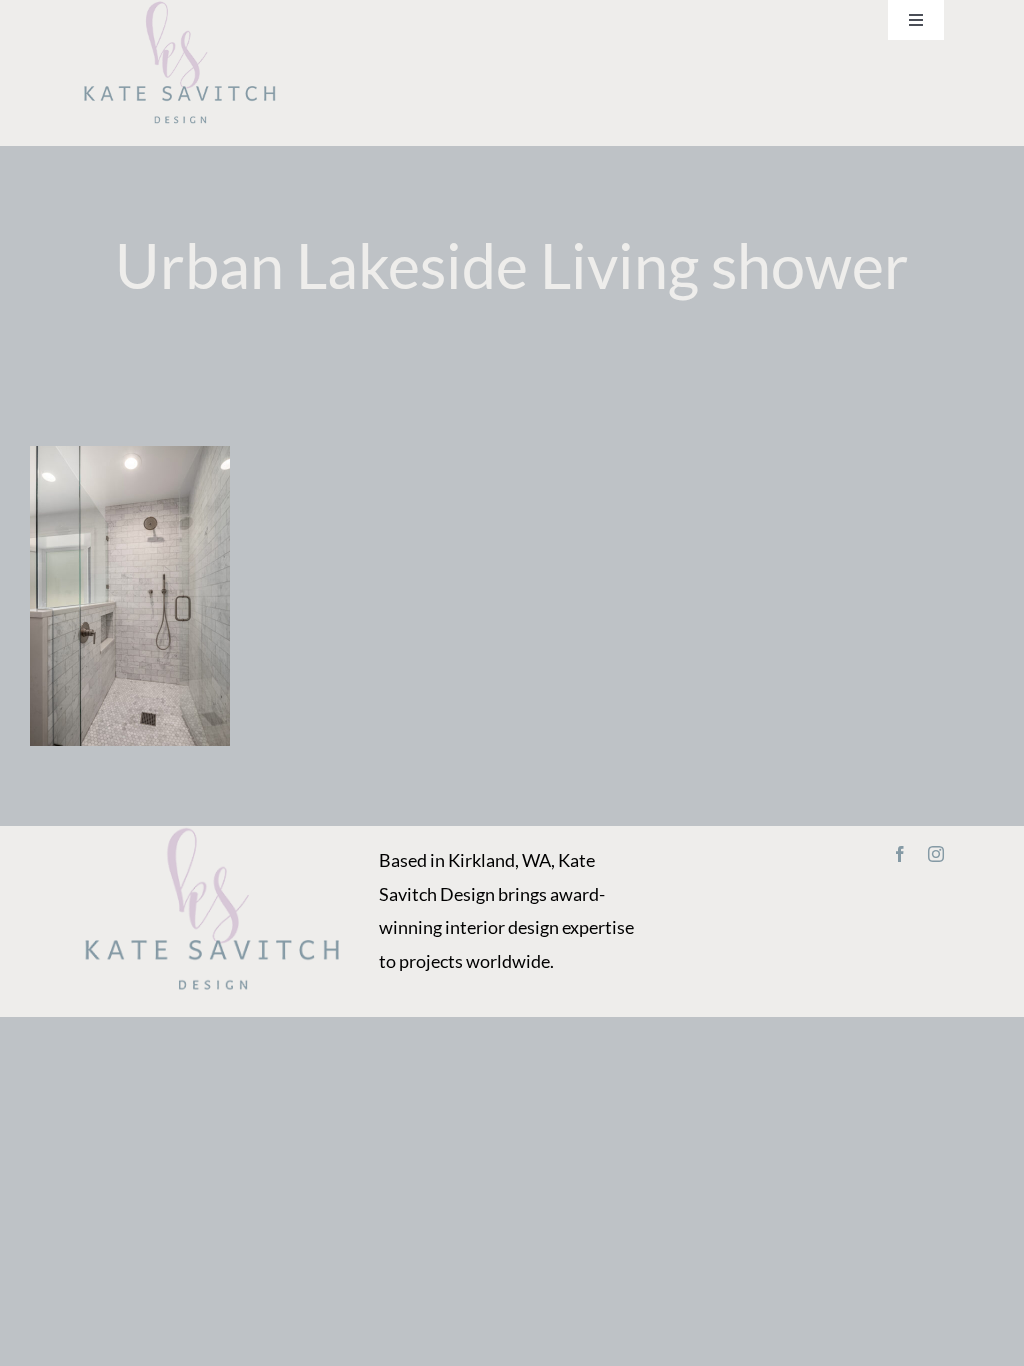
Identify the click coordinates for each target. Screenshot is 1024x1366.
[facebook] (900, 854)
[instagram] (936, 854)
